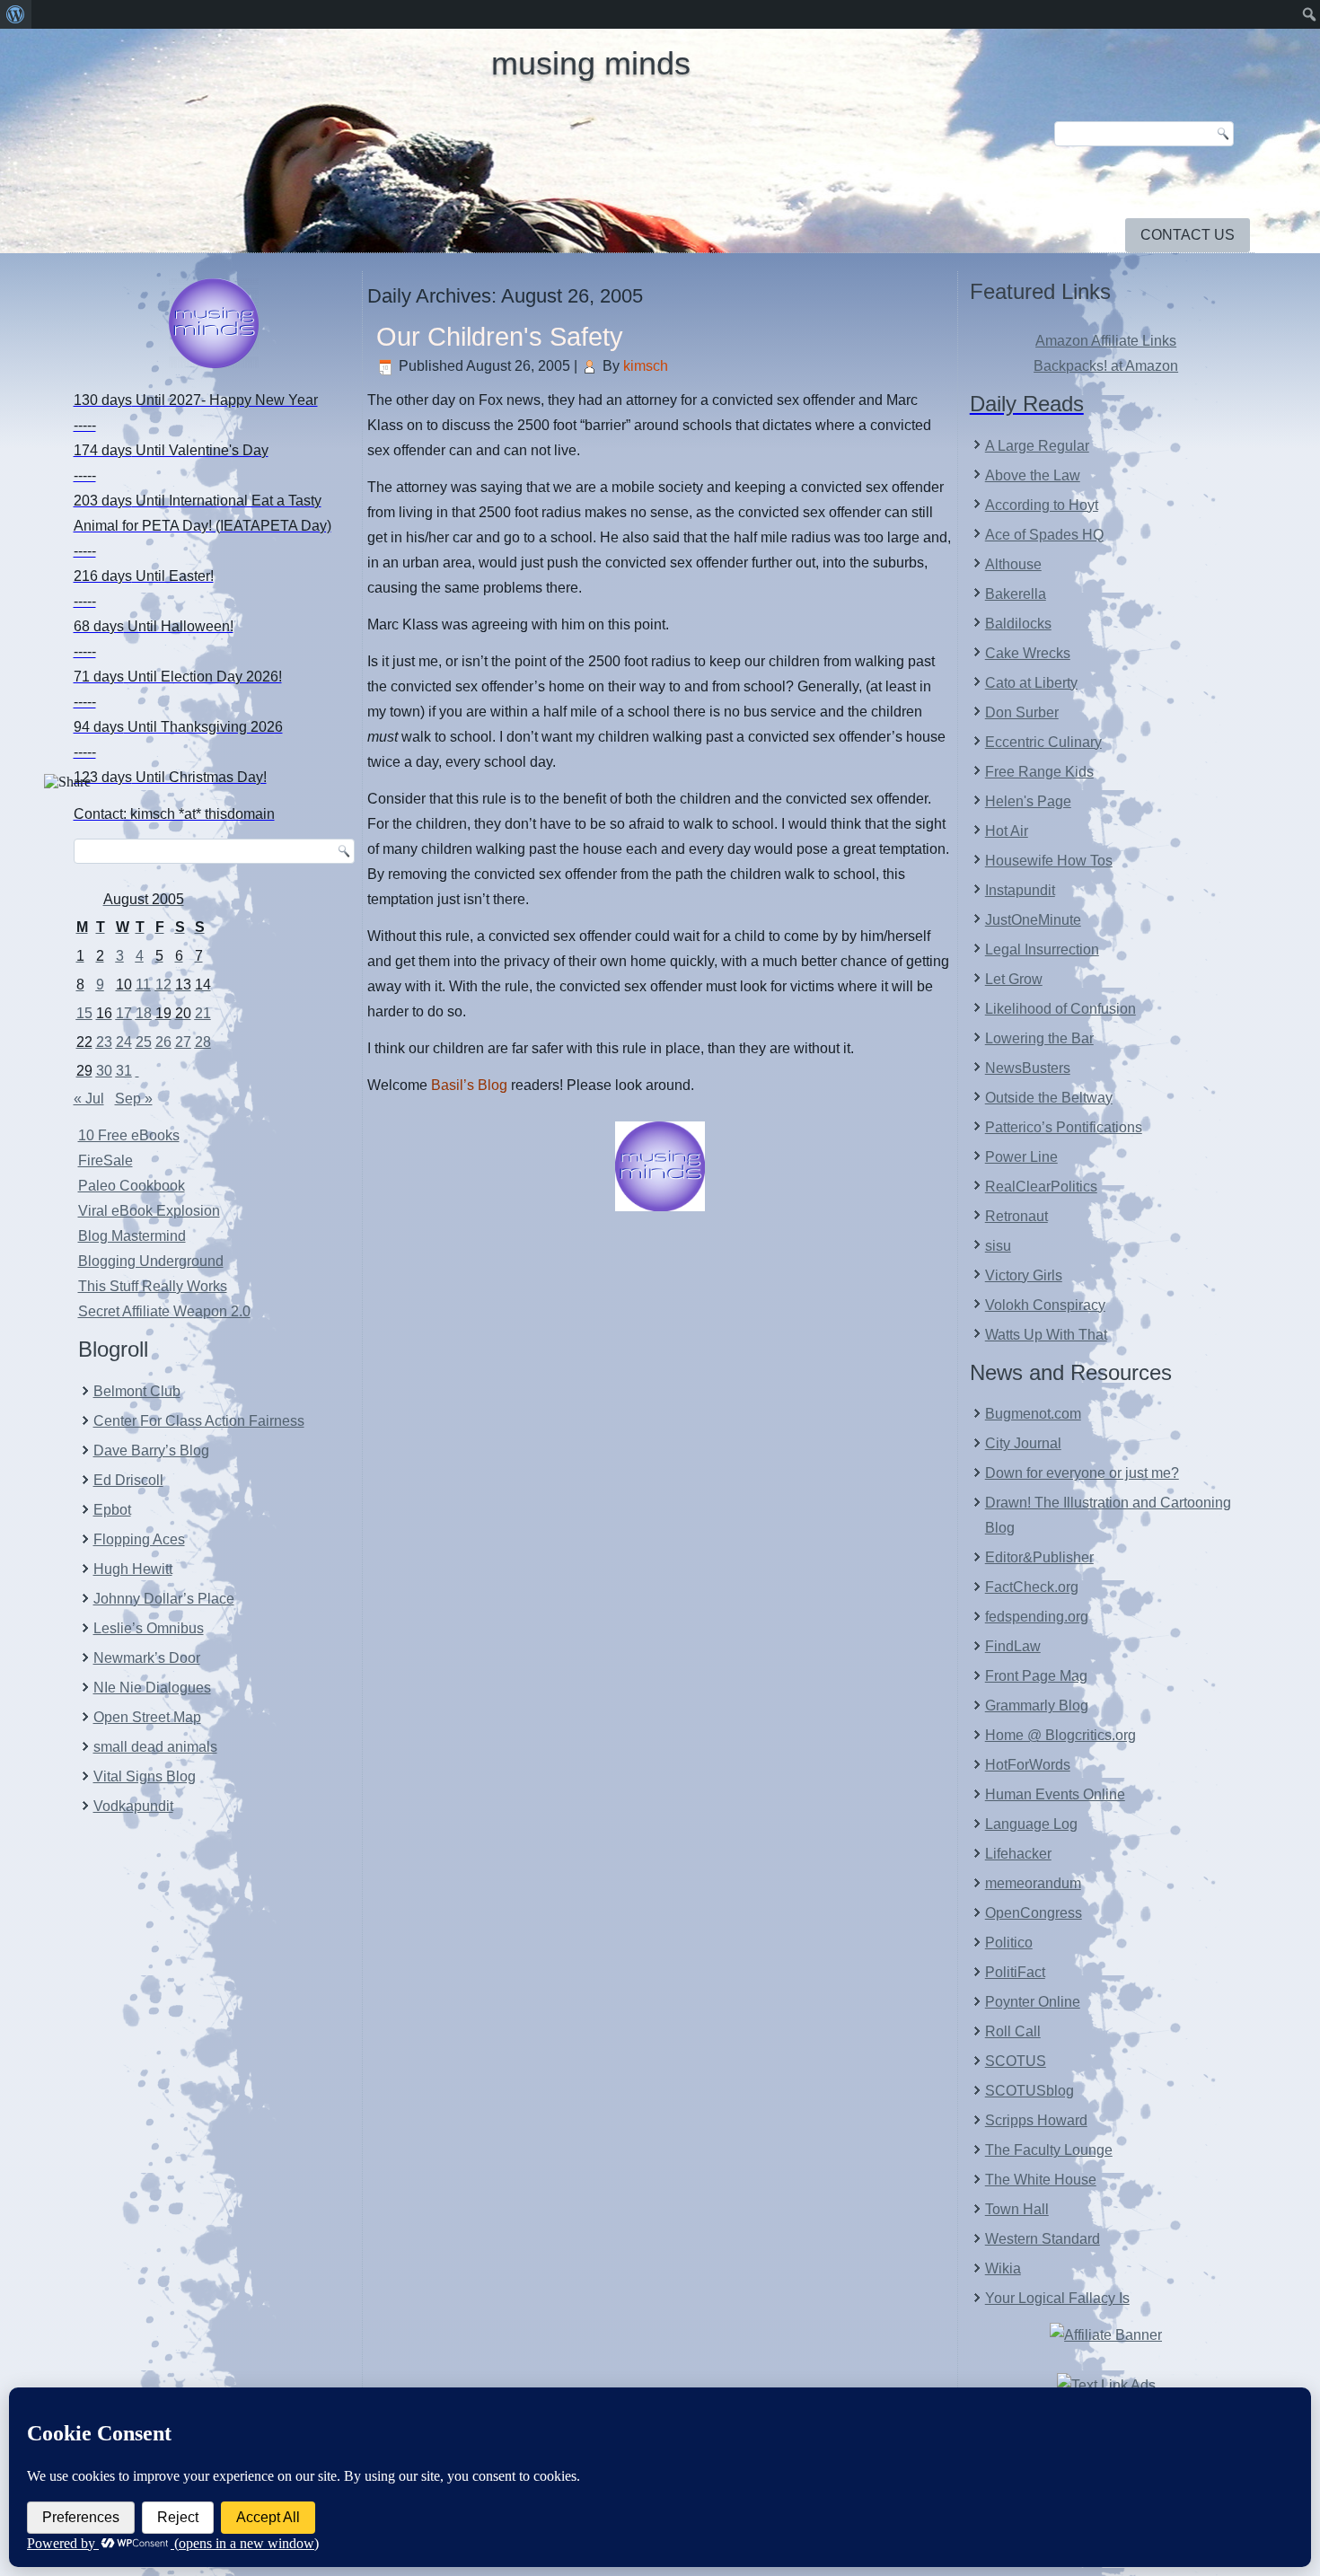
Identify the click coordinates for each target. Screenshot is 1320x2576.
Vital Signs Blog (145, 1776)
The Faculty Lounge (1049, 2150)
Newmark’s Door (147, 1658)
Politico (1009, 1943)
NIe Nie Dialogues (152, 1688)
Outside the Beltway (1049, 1098)
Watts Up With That (1046, 1335)
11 (143, 985)
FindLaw (1013, 1646)
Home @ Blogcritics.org (1060, 1735)
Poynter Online (1033, 2002)
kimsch (646, 366)
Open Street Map (147, 1717)
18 (144, 1013)
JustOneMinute (1033, 920)
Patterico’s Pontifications (1064, 1127)
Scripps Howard (1036, 2120)
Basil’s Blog (469, 1085)
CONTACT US (1188, 235)
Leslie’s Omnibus (149, 1628)
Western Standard (1043, 2239)
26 (163, 1042)
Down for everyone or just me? (1082, 1473)
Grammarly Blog (1037, 1706)
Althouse (1013, 564)
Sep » (134, 1099)
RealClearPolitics (1041, 1187)
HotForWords (1028, 1765)
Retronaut (1016, 1216)
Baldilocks (1018, 624)
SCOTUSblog (1030, 2091)
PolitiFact (1015, 1972)
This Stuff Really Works (153, 1286)
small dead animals (155, 1747)
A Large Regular (1037, 446)
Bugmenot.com (1033, 1414)
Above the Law (1033, 475)
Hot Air (1007, 831)
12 (163, 985)
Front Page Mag (1036, 1676)
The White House (1041, 2180)
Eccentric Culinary (1043, 742)
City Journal (1023, 1443)
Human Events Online (1055, 1794)
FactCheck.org (1032, 1587)
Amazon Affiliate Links (1106, 341)
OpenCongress (1034, 1913)
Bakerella (1016, 594)
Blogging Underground (151, 1261)
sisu (998, 1246)
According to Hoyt (1042, 505)
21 (203, 1013)
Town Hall (1017, 2209)
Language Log (1031, 1824)
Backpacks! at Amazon (1106, 366)
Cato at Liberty (1031, 683)
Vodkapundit (133, 1806)
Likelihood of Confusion (1060, 1009)
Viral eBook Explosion (149, 1211)
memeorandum (1033, 1883)
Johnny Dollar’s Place (164, 1599)
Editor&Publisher (1039, 1557)
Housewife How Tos (1049, 861)
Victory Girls (1024, 1275)
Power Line (1021, 1157)
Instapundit (1020, 890)
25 (144, 1042)
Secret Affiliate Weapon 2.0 (164, 1311)
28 (203, 1042)
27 (183, 1042)
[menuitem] (16, 14)
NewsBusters (1028, 1068)
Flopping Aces (139, 1539)
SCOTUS (1016, 2061)
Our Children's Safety (500, 337)
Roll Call (1013, 2031)
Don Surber (1022, 712)
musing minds (591, 63)
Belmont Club (137, 1391)
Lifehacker (1018, 1854)
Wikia (1003, 2268)
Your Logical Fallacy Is (1057, 2298)
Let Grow (1014, 979)
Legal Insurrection (1042, 950)
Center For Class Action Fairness (199, 1421)
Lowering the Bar (1039, 1038)
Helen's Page (1028, 801)
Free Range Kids (1039, 772)
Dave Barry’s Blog (151, 1451)
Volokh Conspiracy (1045, 1305)
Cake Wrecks (1028, 653)
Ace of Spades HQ (1044, 535)
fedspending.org (1037, 1617)
